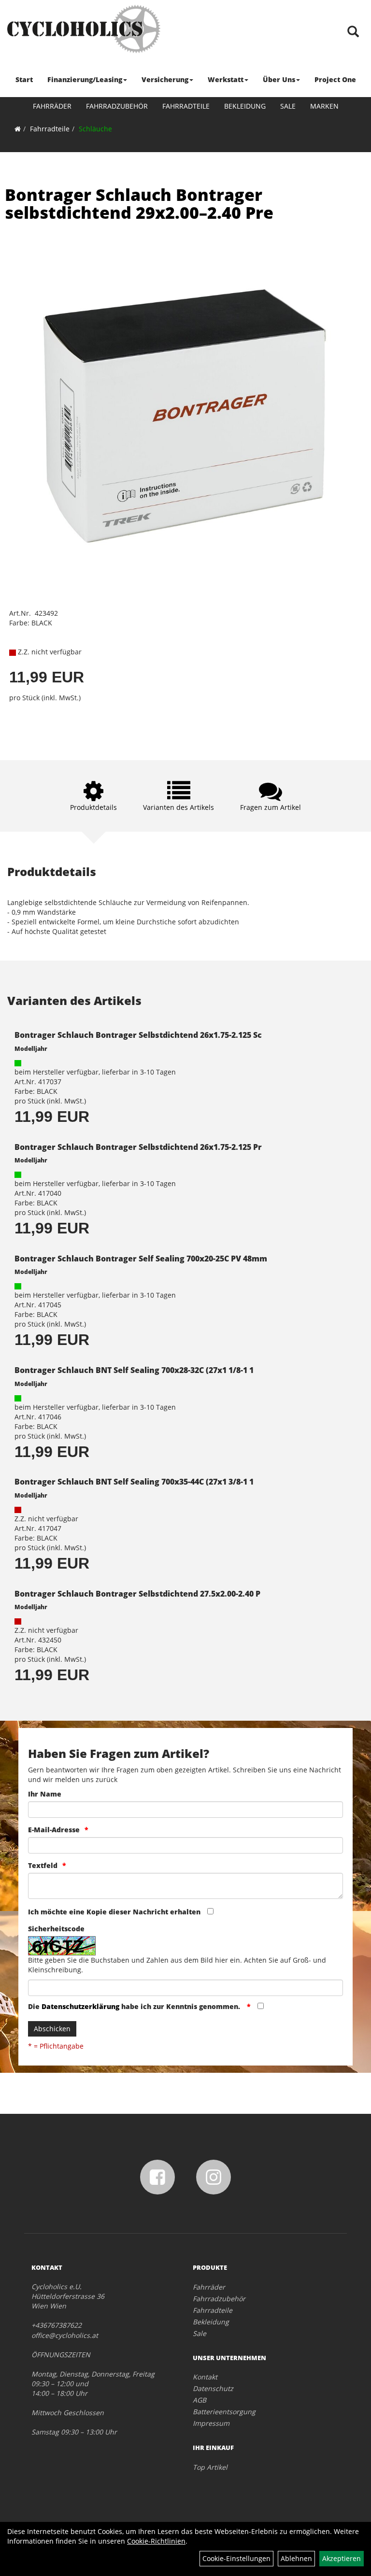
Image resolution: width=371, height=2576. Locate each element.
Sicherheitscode (56, 1929)
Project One (335, 79)
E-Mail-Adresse (54, 1830)
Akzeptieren (342, 2558)
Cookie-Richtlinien (156, 2541)
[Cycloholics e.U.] (84, 29)
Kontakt (205, 2377)
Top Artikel (210, 2467)
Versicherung (165, 79)
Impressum (211, 2423)
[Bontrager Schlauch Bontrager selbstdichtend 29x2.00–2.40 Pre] (185, 423)
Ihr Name (45, 1794)
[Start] (18, 129)
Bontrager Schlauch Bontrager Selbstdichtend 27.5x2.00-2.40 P (137, 1594)
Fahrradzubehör (117, 106)
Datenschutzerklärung (80, 2006)
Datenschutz (213, 2388)
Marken (324, 106)
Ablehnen (296, 2558)
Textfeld (43, 1865)
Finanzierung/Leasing (85, 79)
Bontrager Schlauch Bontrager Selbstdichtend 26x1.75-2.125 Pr (138, 1147)
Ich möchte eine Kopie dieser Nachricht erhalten (114, 1912)
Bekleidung (245, 106)
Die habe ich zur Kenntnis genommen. (135, 2006)
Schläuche (95, 129)
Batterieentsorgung (224, 2412)
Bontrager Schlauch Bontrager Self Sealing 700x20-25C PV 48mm (141, 1259)
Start (24, 79)
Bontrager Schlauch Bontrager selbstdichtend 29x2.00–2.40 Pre (139, 204)
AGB (200, 2400)
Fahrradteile (186, 106)
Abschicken (52, 2029)
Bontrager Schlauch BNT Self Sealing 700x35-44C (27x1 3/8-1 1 (134, 1482)
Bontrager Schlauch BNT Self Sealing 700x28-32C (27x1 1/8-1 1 (134, 1370)
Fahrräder (52, 106)
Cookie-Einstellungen (236, 2558)
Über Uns (279, 79)
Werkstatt (226, 79)
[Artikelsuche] (353, 32)
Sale (288, 106)
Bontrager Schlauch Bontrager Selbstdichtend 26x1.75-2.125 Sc (138, 1035)
